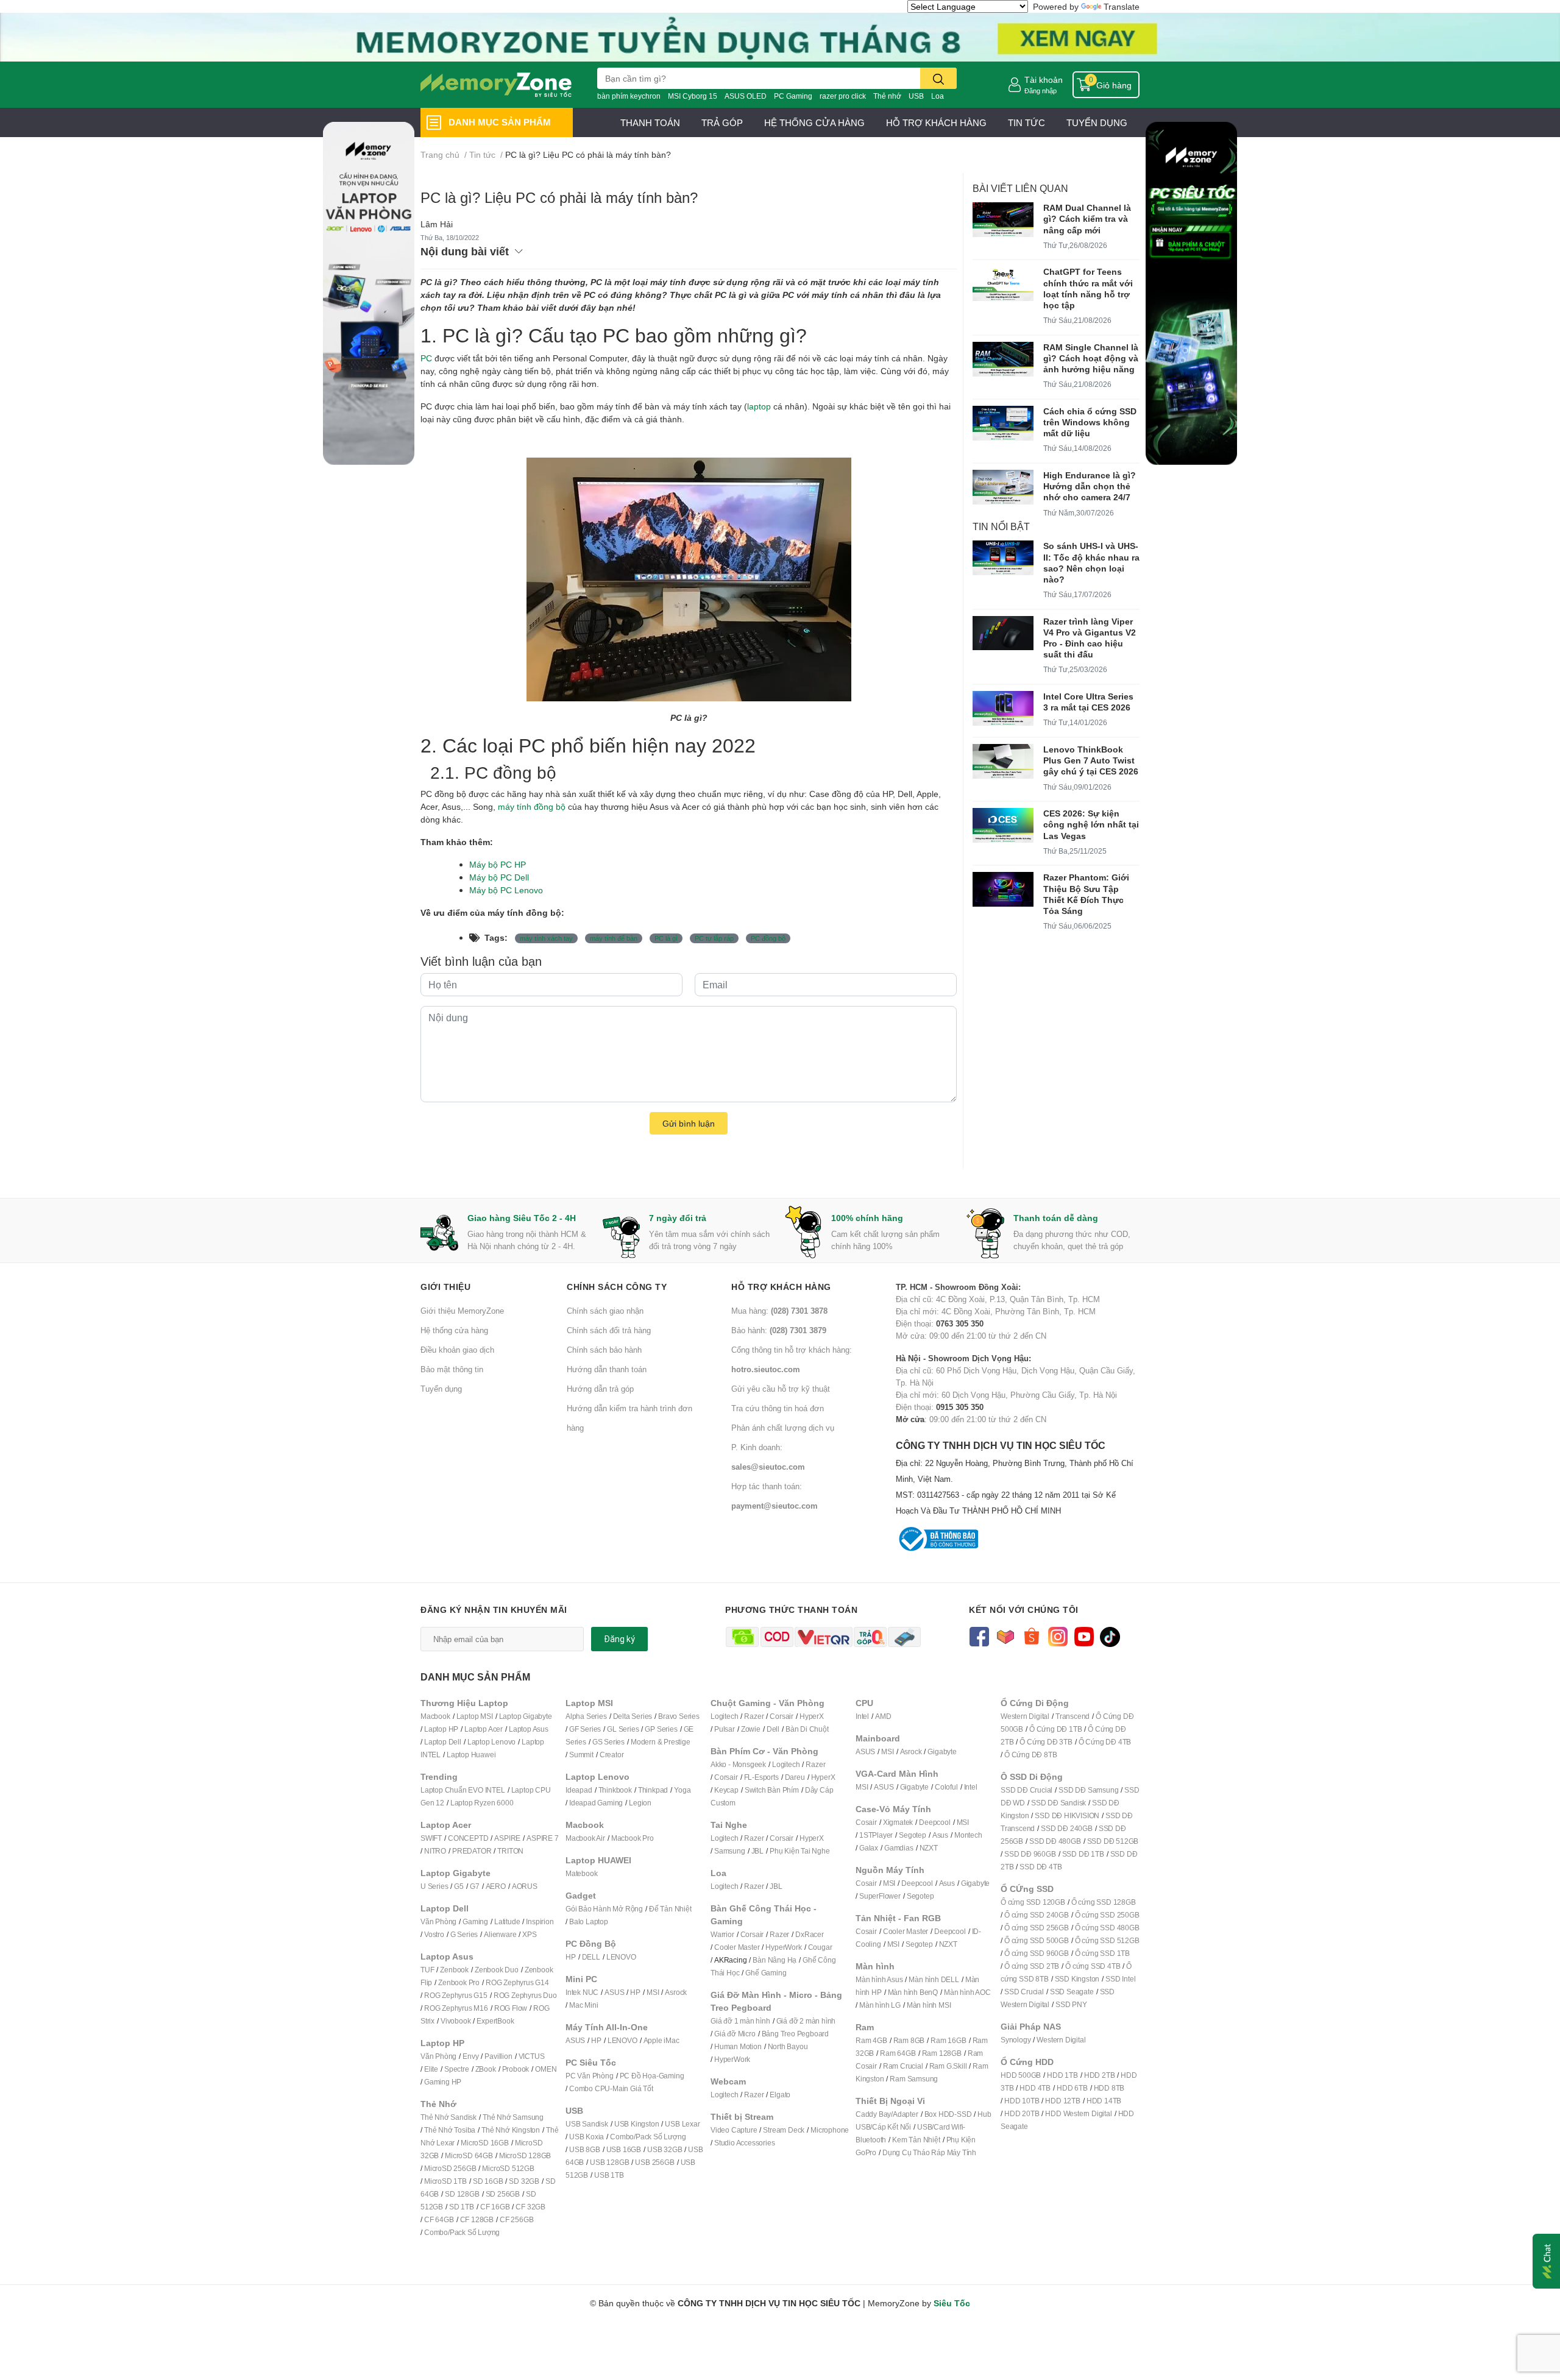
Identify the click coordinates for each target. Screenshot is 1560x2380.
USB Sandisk (587, 2124)
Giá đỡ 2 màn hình (806, 2021)
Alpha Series (586, 1716)
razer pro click (843, 96)
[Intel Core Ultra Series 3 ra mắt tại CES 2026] (1003, 708)
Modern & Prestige (661, 1742)
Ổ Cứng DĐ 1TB (1055, 1729)
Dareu (795, 1777)
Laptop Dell (443, 1742)
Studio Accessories (744, 2143)
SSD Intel (1120, 1979)
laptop (759, 406)
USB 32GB (665, 2149)
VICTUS (532, 2056)
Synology (1016, 2040)
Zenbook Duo (497, 1970)
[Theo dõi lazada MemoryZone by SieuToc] (1005, 1636)
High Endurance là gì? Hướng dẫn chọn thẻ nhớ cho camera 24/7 (1090, 486)
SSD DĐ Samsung (1088, 1790)
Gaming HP (443, 2082)
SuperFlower (880, 1896)
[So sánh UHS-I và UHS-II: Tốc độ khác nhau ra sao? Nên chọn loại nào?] (1003, 558)
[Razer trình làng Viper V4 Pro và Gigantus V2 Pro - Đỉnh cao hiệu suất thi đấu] (1003, 633)
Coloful (946, 1787)
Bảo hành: (779, 1330)
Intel (862, 1716)
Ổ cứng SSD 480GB (1107, 1928)
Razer (754, 1716)
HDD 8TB (1109, 2088)
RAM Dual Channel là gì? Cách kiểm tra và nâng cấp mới (1087, 218)
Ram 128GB (942, 2053)
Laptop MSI (475, 1716)
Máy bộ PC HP (498, 864)
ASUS (614, 1992)
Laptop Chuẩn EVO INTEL (463, 1790)
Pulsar (725, 1729)
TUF (427, 1970)
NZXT (929, 1848)
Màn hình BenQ (913, 1992)
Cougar (820, 1947)
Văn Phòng (438, 1921)
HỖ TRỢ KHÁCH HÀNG (936, 122)
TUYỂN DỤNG (1097, 122)
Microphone (830, 2130)
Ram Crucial (903, 2066)
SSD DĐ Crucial (1026, 1790)
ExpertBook (495, 2021)
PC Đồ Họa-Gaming (652, 2076)
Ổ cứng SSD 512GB (1107, 1940)
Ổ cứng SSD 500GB (1037, 1940)
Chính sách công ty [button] (617, 1287)
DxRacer (810, 1934)
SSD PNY (1071, 2004)
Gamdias (899, 1848)
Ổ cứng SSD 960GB (1037, 1953)
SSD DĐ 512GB (1113, 1841)
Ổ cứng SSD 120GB (1033, 1902)
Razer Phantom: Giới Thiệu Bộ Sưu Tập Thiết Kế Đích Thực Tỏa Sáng (1086, 894)
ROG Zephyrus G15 (456, 1995)
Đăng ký (619, 1639)
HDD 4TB (1035, 2088)
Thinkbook (615, 1790)
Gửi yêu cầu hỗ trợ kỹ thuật (781, 1389)
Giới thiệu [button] (445, 1287)
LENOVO (621, 1957)
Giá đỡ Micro (735, 2034)
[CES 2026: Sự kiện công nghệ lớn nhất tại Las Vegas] (1003, 825)
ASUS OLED (746, 96)
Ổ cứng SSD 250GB (1107, 1915)
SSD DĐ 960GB (1030, 1854)
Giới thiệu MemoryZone (462, 1311)
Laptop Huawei (471, 1755)
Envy (470, 2056)
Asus (940, 1835)
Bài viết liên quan (1020, 188)
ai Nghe (817, 1851)
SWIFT (431, 1838)
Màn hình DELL (934, 1979)
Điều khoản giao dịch (457, 1350)
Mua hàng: (779, 1311)
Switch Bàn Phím (772, 1790)
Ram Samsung (914, 2079)
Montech (968, 1835)
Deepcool (934, 1822)
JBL (757, 1851)
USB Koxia (587, 2137)
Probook (516, 2069)
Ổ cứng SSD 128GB (1104, 1902)
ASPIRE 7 (542, 1838)
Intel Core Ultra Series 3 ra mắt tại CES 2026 (1088, 702)
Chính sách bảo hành (604, 1350)
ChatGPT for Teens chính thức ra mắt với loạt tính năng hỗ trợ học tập (1088, 288)
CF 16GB (495, 2207)
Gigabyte (942, 1751)
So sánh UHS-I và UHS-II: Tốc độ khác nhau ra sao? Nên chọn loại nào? (1091, 562)
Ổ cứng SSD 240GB (1037, 1915)
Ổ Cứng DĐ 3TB (1046, 1742)
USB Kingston (637, 2124)
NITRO (435, 1851)
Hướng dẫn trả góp (600, 1389)
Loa (938, 96)
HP (571, 1957)
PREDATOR (472, 1851)
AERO (496, 1886)
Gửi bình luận (689, 1123)
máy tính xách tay (546, 938)
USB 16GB (624, 2149)
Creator (612, 1755)
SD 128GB (462, 2194)
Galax (869, 1848)
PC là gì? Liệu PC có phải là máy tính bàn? (559, 197)
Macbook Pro (633, 1838)
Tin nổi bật (1001, 526)
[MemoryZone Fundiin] (780, 36)
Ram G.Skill (948, 2066)
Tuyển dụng (441, 1389)
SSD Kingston (1077, 1979)
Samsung (730, 1851)
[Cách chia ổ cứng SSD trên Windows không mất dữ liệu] (1003, 423)
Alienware (500, 1934)
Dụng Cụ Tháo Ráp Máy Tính (929, 2152)
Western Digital (1025, 1716)
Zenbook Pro (459, 1982)
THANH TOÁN (650, 122)
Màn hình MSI (929, 2005)
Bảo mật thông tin (452, 1369)
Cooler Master (737, 1947)
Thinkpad (653, 1790)
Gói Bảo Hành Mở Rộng (604, 1909)
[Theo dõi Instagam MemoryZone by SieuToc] (1058, 1636)
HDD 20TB (1022, 2113)
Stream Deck (784, 2130)
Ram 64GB (898, 2053)
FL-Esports (761, 1777)
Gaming (475, 1921)
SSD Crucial (1024, 1992)
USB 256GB (654, 2162)
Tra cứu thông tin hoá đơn (778, 1408)
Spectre (457, 2069)
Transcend (1072, 1716)
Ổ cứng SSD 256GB (1037, 1928)
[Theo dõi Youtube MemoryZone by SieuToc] (1084, 1636)
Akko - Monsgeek (738, 1764)
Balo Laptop (589, 1921)
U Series (434, 1886)
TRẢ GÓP (722, 122)
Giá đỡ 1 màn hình (740, 2021)
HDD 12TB (1062, 2101)
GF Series (585, 1729)
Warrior (722, 1934)
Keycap (726, 1790)
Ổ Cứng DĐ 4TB (1105, 1742)
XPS (529, 1934)
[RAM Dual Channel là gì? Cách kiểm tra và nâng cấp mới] (1003, 220)
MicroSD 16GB (485, 2143)
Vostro (434, 1934)
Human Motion (738, 2046)
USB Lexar (682, 2124)
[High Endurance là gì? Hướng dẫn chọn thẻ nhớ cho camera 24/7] (1003, 487)
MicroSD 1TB (445, 2181)
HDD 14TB (1104, 2101)
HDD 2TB (1100, 2075)
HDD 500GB (1021, 2075)
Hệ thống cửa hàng (454, 1330)
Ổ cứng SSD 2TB (1032, 1966)
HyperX (812, 1716)
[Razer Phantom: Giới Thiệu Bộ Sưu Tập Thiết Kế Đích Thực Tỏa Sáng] (1003, 889)
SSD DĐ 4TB (1041, 1867)
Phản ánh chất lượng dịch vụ (783, 1428)
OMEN (546, 2069)
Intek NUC (582, 1992)
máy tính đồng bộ (532, 806)
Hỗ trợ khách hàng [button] (781, 1287)
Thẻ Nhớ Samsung (513, 2117)
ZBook (486, 2069)
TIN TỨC (1026, 122)
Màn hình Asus (879, 1979)
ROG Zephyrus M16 (456, 2008)
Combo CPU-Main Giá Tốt (611, 2088)
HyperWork (783, 1947)
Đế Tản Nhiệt (670, 1909)
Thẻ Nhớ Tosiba (450, 2130)
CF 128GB (477, 2219)
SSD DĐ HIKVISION (1067, 1815)
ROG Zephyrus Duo (525, 1995)
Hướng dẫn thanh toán (607, 1369)
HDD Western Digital (1078, 2113)
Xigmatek (898, 1822)
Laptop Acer (484, 1729)
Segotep (913, 1835)
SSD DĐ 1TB (1083, 1854)
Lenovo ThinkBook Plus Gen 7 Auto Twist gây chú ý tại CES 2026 (1091, 760)
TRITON (510, 1851)
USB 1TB (609, 2175)
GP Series (661, 1729)
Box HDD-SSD (948, 2114)
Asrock (676, 1992)
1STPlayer (876, 1835)
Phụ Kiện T (787, 1851)
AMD (883, 1716)
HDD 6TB (1072, 2088)
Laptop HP (441, 1729)
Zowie (751, 1729)
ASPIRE (507, 1838)
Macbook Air (585, 1838)
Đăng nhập (1041, 90)
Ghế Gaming (766, 1973)
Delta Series (633, 1716)
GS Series (608, 1742)
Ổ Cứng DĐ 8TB (1030, 1755)
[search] (938, 78)
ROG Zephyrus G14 (517, 1982)
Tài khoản (1044, 80)
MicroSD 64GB (469, 2155)
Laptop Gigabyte (526, 1716)
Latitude (507, 1921)
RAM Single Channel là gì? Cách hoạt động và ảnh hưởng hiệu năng (1091, 358)
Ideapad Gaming (596, 1803)
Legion (640, 1803)
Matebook (581, 1873)
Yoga (682, 1790)
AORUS (525, 1886)
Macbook (435, 1716)
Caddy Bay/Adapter (887, 2114)
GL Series (623, 1729)
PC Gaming (793, 96)
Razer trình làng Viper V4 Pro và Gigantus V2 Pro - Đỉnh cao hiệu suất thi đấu (1090, 638)
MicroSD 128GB (525, 2155)
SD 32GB (524, 2181)
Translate (1122, 6)
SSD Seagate (1072, 1992)
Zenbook (454, 1970)
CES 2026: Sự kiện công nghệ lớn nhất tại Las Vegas (1091, 824)
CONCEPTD (468, 1838)
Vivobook (456, 2021)
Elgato (780, 2095)
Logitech (724, 1716)
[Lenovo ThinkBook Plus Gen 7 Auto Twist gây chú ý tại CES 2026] (1003, 761)
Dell (773, 1729)
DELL (591, 1957)
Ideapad (579, 1790)
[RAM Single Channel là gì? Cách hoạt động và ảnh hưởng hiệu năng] (1003, 359)
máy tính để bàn (614, 938)
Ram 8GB (909, 2040)
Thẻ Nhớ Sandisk (448, 2117)
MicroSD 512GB (508, 2168)
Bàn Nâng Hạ (775, 1960)
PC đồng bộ (768, 938)
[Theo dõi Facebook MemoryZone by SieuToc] (979, 1636)
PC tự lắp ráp (714, 938)
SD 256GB (503, 2194)
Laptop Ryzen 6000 (482, 1803)
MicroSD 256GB (450, 2168)
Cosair (866, 1822)
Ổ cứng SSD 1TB (1102, 1953)
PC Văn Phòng (590, 2076)
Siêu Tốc (952, 2303)
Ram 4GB (871, 2040)
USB (916, 96)
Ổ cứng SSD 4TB (1093, 1966)
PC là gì (666, 938)
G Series (464, 1934)
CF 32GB (530, 2207)
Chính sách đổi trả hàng (609, 1330)
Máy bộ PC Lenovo (506, 890)
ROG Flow (511, 2008)
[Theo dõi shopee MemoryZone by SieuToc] (1031, 1636)
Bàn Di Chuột (807, 1729)
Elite (431, 2069)
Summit (581, 1755)
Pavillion (498, 2056)
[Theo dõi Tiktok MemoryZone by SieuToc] (1110, 1636)
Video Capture (734, 2130)
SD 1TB (462, 2207)
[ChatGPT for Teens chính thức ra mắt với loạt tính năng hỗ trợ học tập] (1003, 284)
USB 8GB (585, 2149)
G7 (475, 1886)
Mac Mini (583, 2005)
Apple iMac (661, 2040)
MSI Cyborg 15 (693, 96)
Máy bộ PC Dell (499, 877)
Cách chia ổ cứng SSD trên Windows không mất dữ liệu (1090, 422)
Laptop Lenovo (491, 1742)
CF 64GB (439, 2219)
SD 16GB (488, 2181)
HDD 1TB (1062, 2075)
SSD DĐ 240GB (1067, 1828)
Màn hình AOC (967, 1992)
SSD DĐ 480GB (1055, 1841)
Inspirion (540, 1921)
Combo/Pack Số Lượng (462, 2232)
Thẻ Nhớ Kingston (511, 2130)
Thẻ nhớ (887, 96)
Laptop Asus (529, 1729)
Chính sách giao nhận (605, 1311)
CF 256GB (516, 2219)
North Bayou (788, 2046)
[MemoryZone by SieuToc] (496, 85)
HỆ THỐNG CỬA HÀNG (814, 122)
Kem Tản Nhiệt (916, 2140)
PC (426, 358)
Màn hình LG (880, 2005)
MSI (653, 1992)
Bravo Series (679, 1716)
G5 (459, 1886)
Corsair (782, 1716)
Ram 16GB (948, 2040)
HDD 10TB (1022, 2101)
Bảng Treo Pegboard (795, 2034)
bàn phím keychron (629, 96)
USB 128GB (609, 2162)
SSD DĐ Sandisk (1058, 1803)
